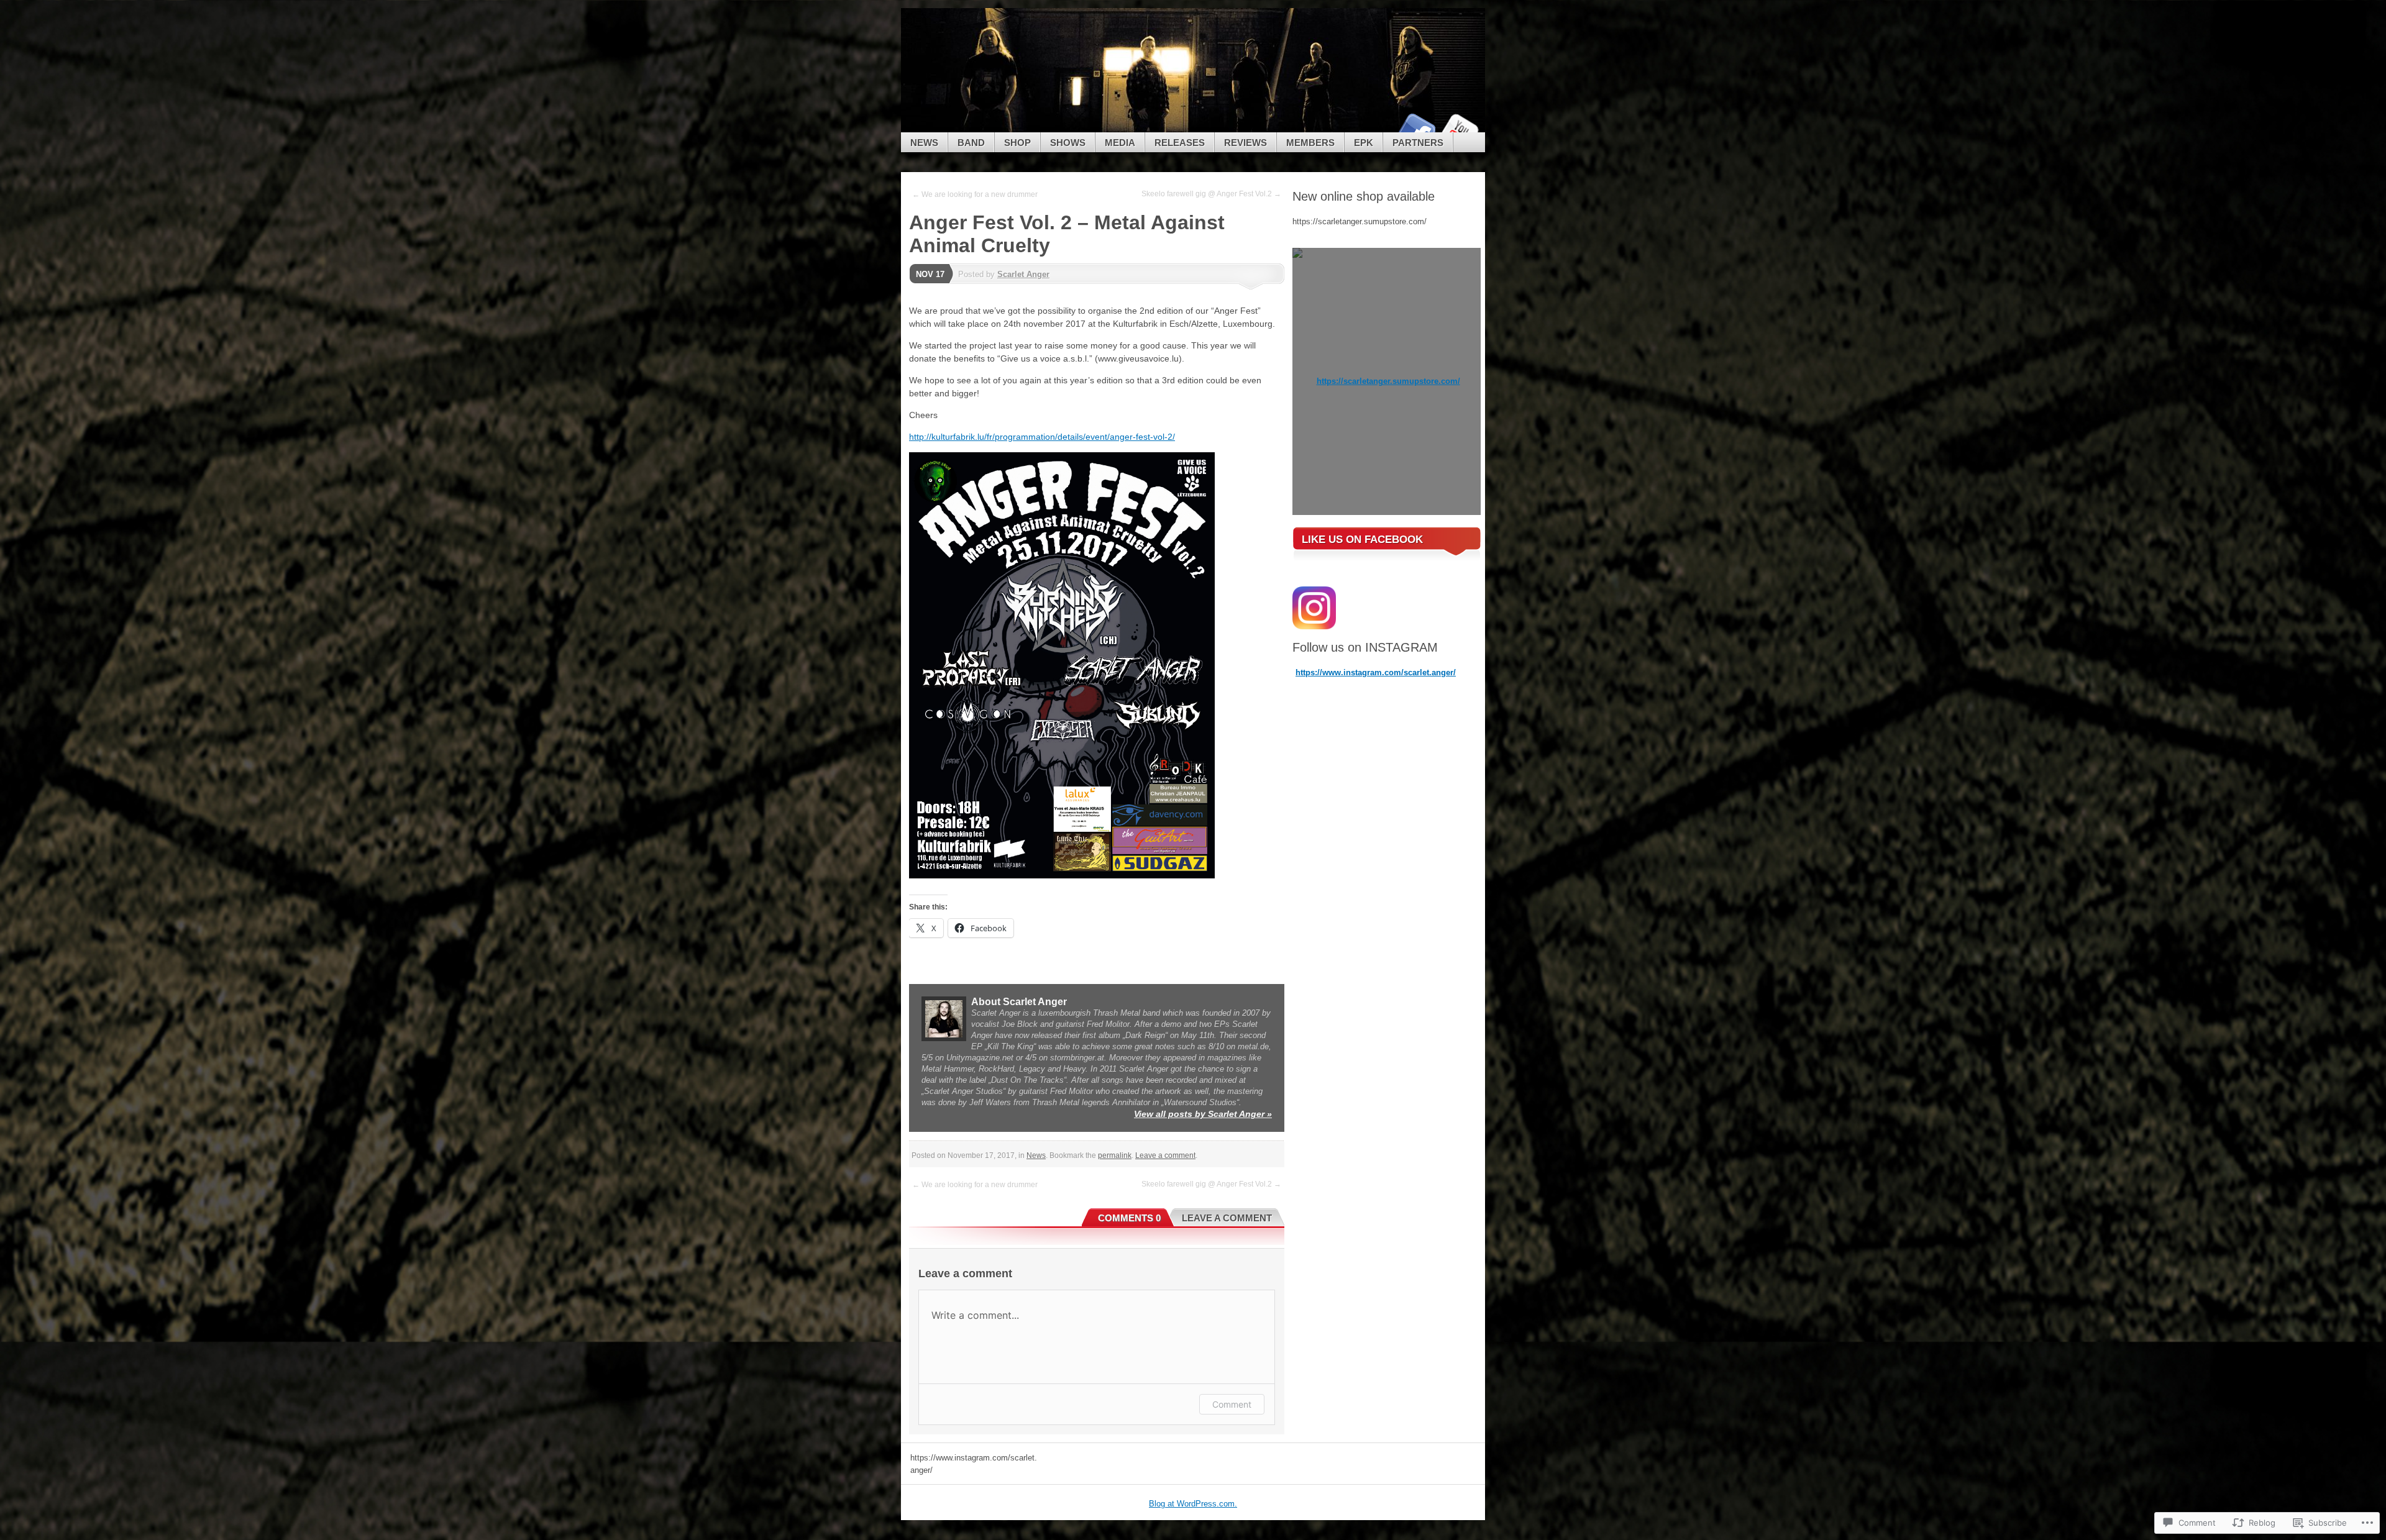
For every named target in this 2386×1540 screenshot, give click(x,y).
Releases (1180, 143)
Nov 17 (930, 274)
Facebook (1415, 128)
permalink (1115, 1155)
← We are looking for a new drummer (975, 194)
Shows (1068, 143)
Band (971, 143)
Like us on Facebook (1362, 540)
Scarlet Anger (1023, 274)
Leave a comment (1165, 1155)
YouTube (1459, 128)
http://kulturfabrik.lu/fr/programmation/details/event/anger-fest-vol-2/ (1042, 437)
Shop (1017, 143)
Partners (1418, 143)
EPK (1364, 143)
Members (1310, 143)
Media (1120, 143)
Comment (1232, 1404)
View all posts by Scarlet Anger (1203, 1114)
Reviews (1246, 143)
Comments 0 (1129, 1218)
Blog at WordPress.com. (1193, 1504)
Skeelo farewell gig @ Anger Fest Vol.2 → (1211, 194)
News (924, 143)
